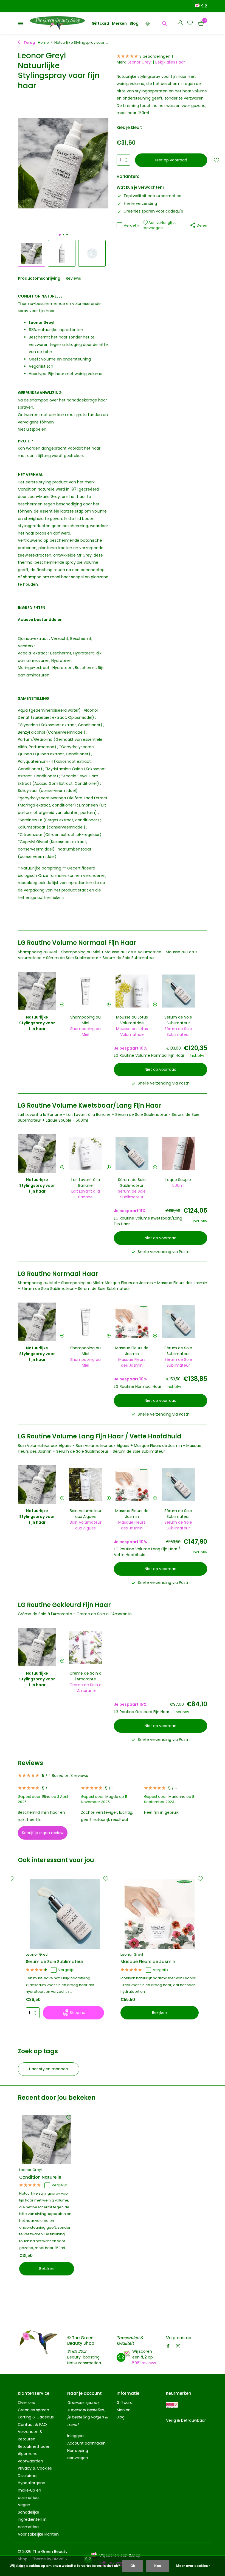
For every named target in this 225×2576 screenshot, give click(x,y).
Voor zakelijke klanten (38, 2534)
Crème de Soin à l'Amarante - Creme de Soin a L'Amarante (75, 1614)
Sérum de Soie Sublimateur (178, 1020)
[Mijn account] (180, 24)
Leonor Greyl (140, 62)
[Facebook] (168, 2347)
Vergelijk (132, 225)
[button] (60, 235)
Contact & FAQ (32, 2424)
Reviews (73, 278)
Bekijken (160, 2013)
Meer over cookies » (193, 2566)
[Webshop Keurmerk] (172, 2405)
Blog (134, 23)
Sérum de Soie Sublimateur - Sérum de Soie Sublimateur (100, 958)
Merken (119, 23)
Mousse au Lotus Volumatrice (132, 1020)
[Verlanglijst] (190, 24)
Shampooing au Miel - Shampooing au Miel (59, 952)
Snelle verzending (140, 203)
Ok (133, 2566)
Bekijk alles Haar (170, 62)
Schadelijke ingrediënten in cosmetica (32, 2519)
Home (43, 42)
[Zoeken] (164, 23)
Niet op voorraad (171, 160)
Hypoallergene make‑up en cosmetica (32, 2490)
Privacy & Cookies (35, 2468)
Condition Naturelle (40, 2177)
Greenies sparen (33, 2410)
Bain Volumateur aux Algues (86, 1514)
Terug (29, 42)
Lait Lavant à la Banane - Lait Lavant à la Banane (64, 1114)
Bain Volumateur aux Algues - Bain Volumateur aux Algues (74, 1446)
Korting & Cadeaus (36, 2417)
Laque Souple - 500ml (67, 1120)
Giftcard (100, 23)
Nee (158, 2566)
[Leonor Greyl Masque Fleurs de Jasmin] (160, 1914)
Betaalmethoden (34, 2446)
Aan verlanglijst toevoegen (159, 225)
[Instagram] (178, 2347)
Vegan (24, 2505)
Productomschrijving (39, 278)
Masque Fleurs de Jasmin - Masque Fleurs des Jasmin (156, 1283)
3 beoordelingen (155, 56)
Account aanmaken (86, 2443)
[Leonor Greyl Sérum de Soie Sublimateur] (65, 1914)
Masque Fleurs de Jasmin (132, 1351)
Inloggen (75, 2436)
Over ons (26, 2402)
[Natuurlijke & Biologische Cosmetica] (57, 23)
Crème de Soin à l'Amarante (85, 1676)
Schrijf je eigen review (43, 1833)
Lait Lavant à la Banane (86, 1183)
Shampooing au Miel (85, 1020)
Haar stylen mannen (49, 2069)
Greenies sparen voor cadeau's (153, 211)
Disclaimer (28, 2476)
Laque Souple (178, 1180)
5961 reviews (144, 2363)
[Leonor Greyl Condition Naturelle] (47, 2139)
